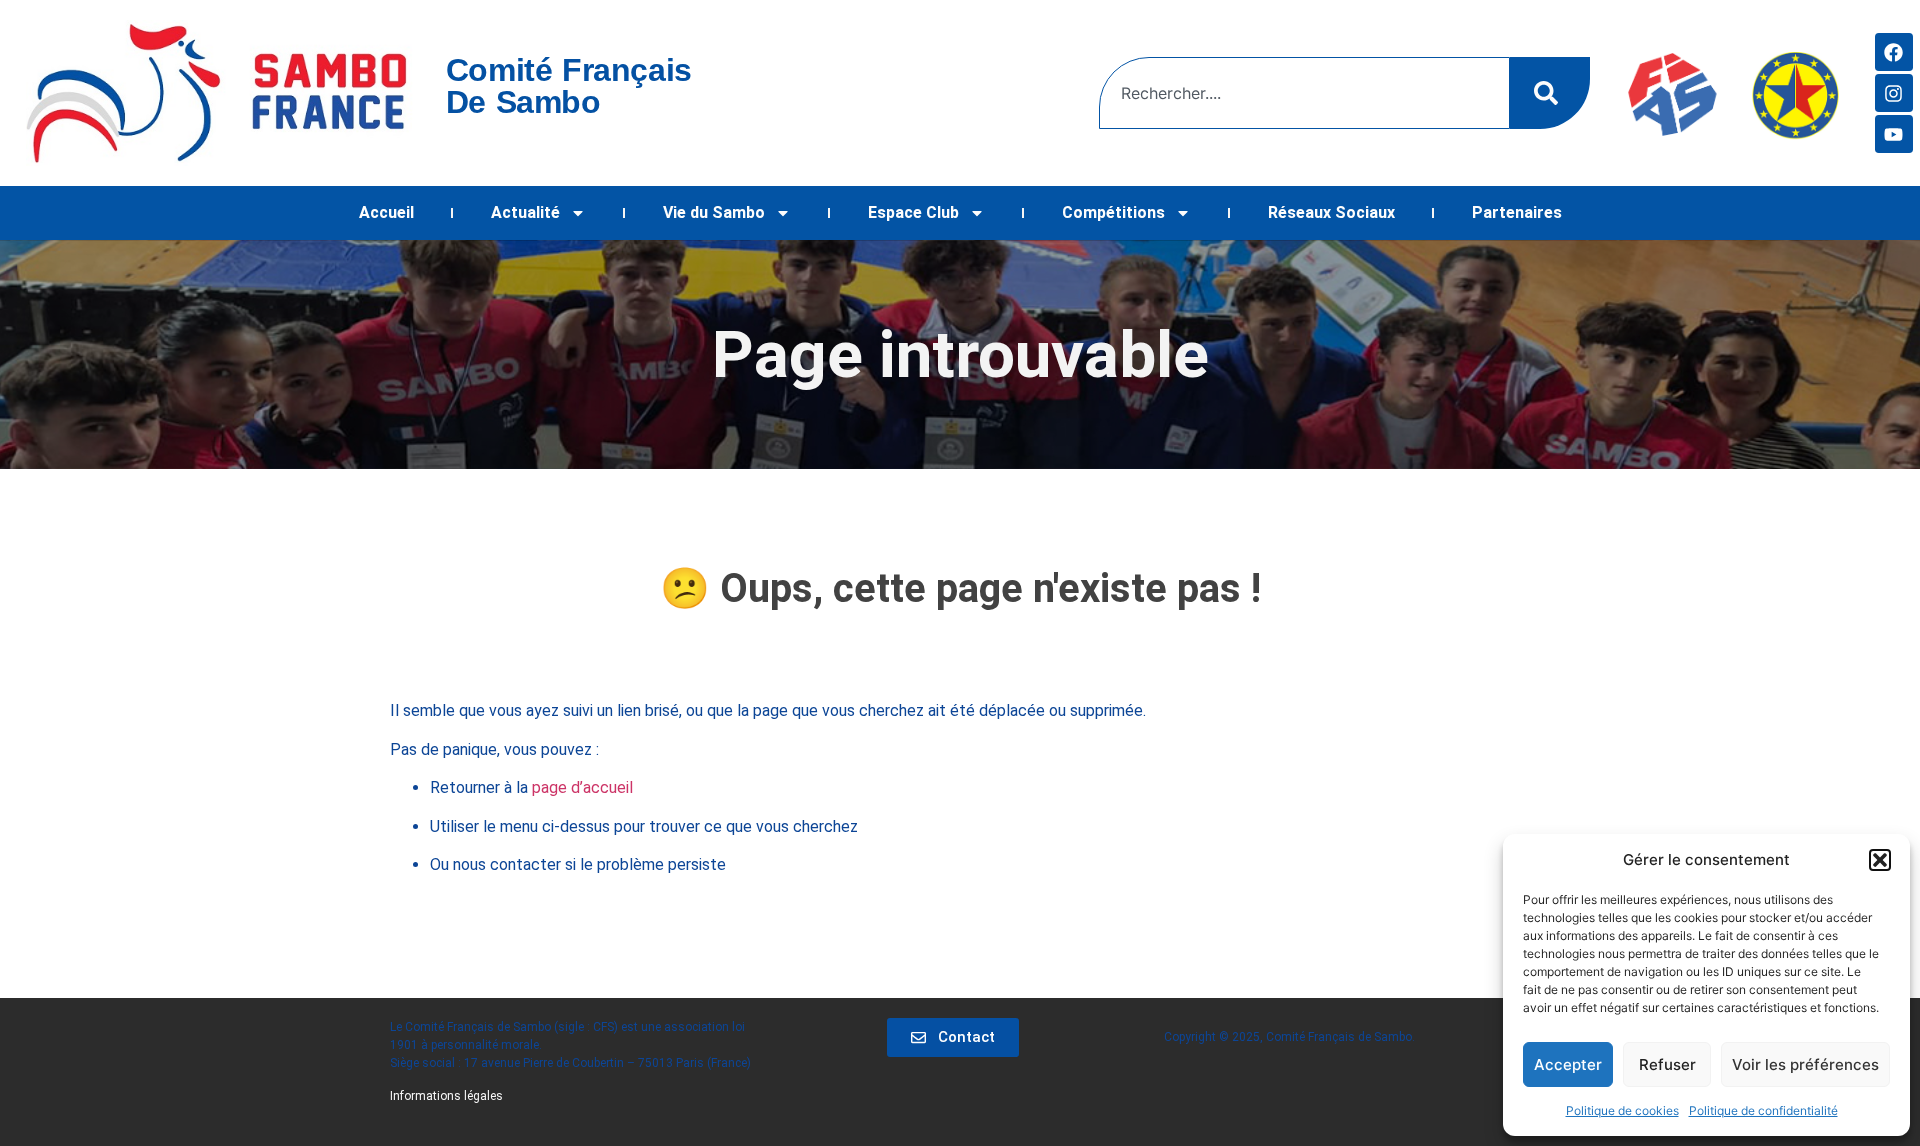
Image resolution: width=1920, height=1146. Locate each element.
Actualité (525, 212)
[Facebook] (1894, 52)
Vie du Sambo (714, 212)
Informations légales (446, 1096)
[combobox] (1304, 93)
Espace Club (913, 212)
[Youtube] (1894, 134)
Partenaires (1517, 212)
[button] (1880, 860)
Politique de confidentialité (1763, 1110)
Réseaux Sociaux (1331, 212)
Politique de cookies (1622, 1110)
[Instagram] (1894, 93)
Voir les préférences (1805, 1064)
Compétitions (1113, 212)
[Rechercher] (1550, 93)
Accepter (1568, 1064)
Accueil (386, 212)
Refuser (1667, 1064)
